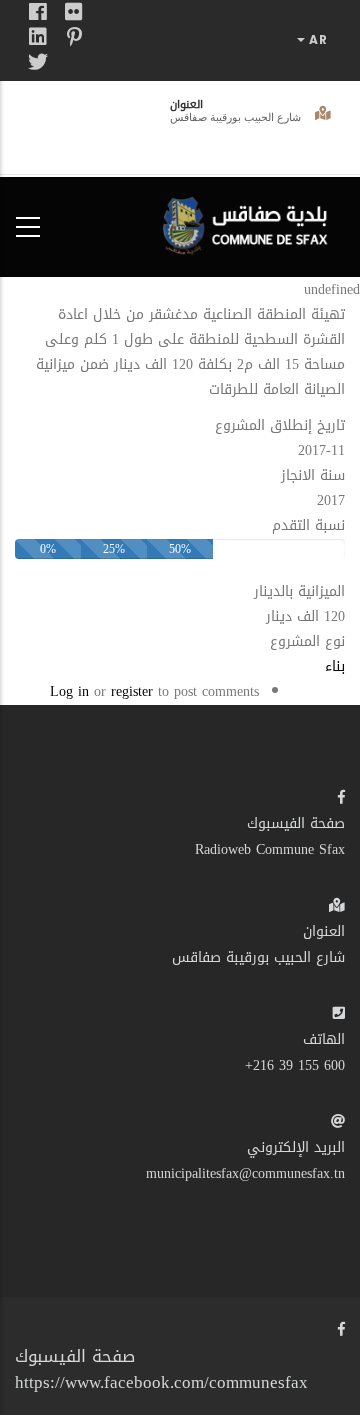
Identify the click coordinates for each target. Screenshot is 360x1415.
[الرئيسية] (250, 222)
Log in (69, 691)
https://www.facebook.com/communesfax (161, 1382)
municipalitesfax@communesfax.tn (245, 1173)
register (132, 691)
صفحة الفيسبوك (296, 823)
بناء (335, 666)
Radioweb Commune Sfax (270, 849)
